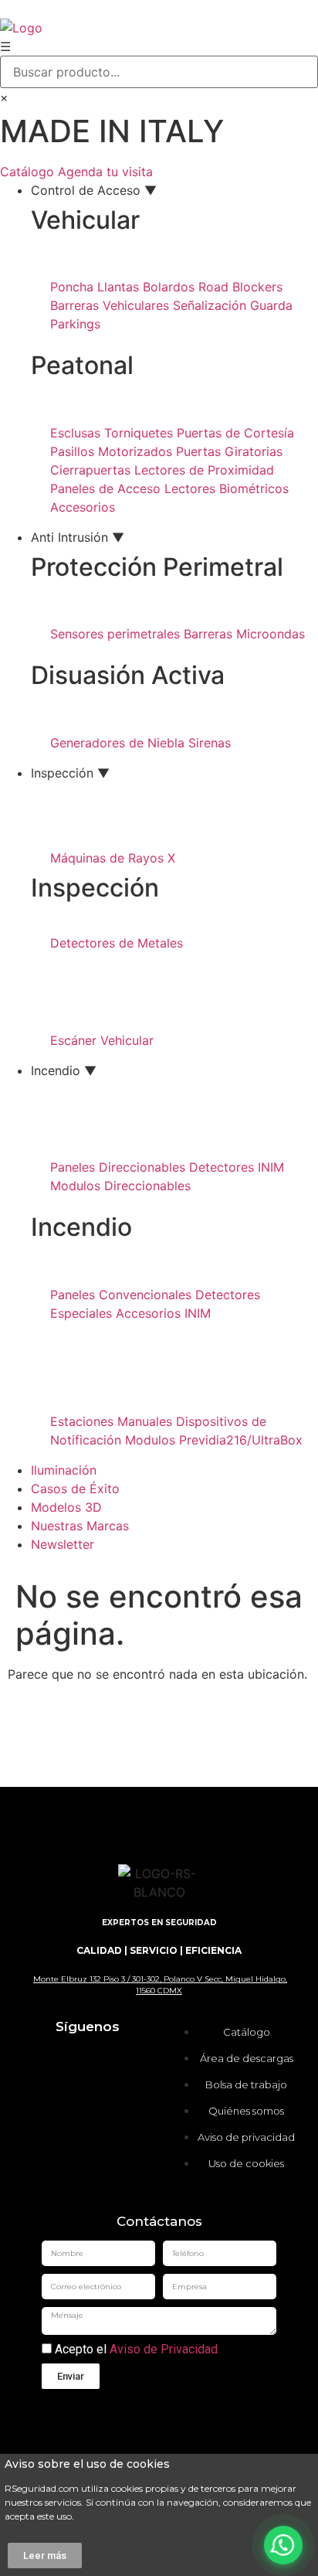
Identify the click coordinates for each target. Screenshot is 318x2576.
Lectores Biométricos (227, 488)
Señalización (210, 305)
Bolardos (169, 287)
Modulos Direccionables (120, 1186)
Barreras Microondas (244, 634)
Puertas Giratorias (229, 451)
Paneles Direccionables (118, 1167)
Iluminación (64, 1470)
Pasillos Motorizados (111, 451)
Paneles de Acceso (105, 488)
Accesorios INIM (163, 1313)
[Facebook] (110, 2060)
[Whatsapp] (110, 2104)
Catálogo (27, 172)
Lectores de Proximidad (204, 470)
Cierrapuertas (90, 470)
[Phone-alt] (110, 2147)
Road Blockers (240, 287)
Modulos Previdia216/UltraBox (214, 1440)
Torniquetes (139, 433)
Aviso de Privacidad (164, 2349)
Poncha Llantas (95, 287)
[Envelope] (64, 2147)
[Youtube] (64, 2104)
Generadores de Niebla (117, 743)
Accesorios (83, 507)
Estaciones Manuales (111, 1421)
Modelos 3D (66, 1507)
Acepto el (135, 2350)
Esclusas (75, 433)
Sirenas (210, 743)
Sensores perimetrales (115, 634)
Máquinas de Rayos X (113, 858)
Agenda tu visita (105, 172)
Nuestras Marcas (80, 1526)
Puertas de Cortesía (235, 433)
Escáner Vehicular (102, 1040)
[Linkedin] (64, 2060)
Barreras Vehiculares (110, 305)
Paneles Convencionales (121, 1295)
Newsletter (63, 1544)
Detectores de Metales (117, 943)
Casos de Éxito (75, 1489)
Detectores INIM (237, 1167)
